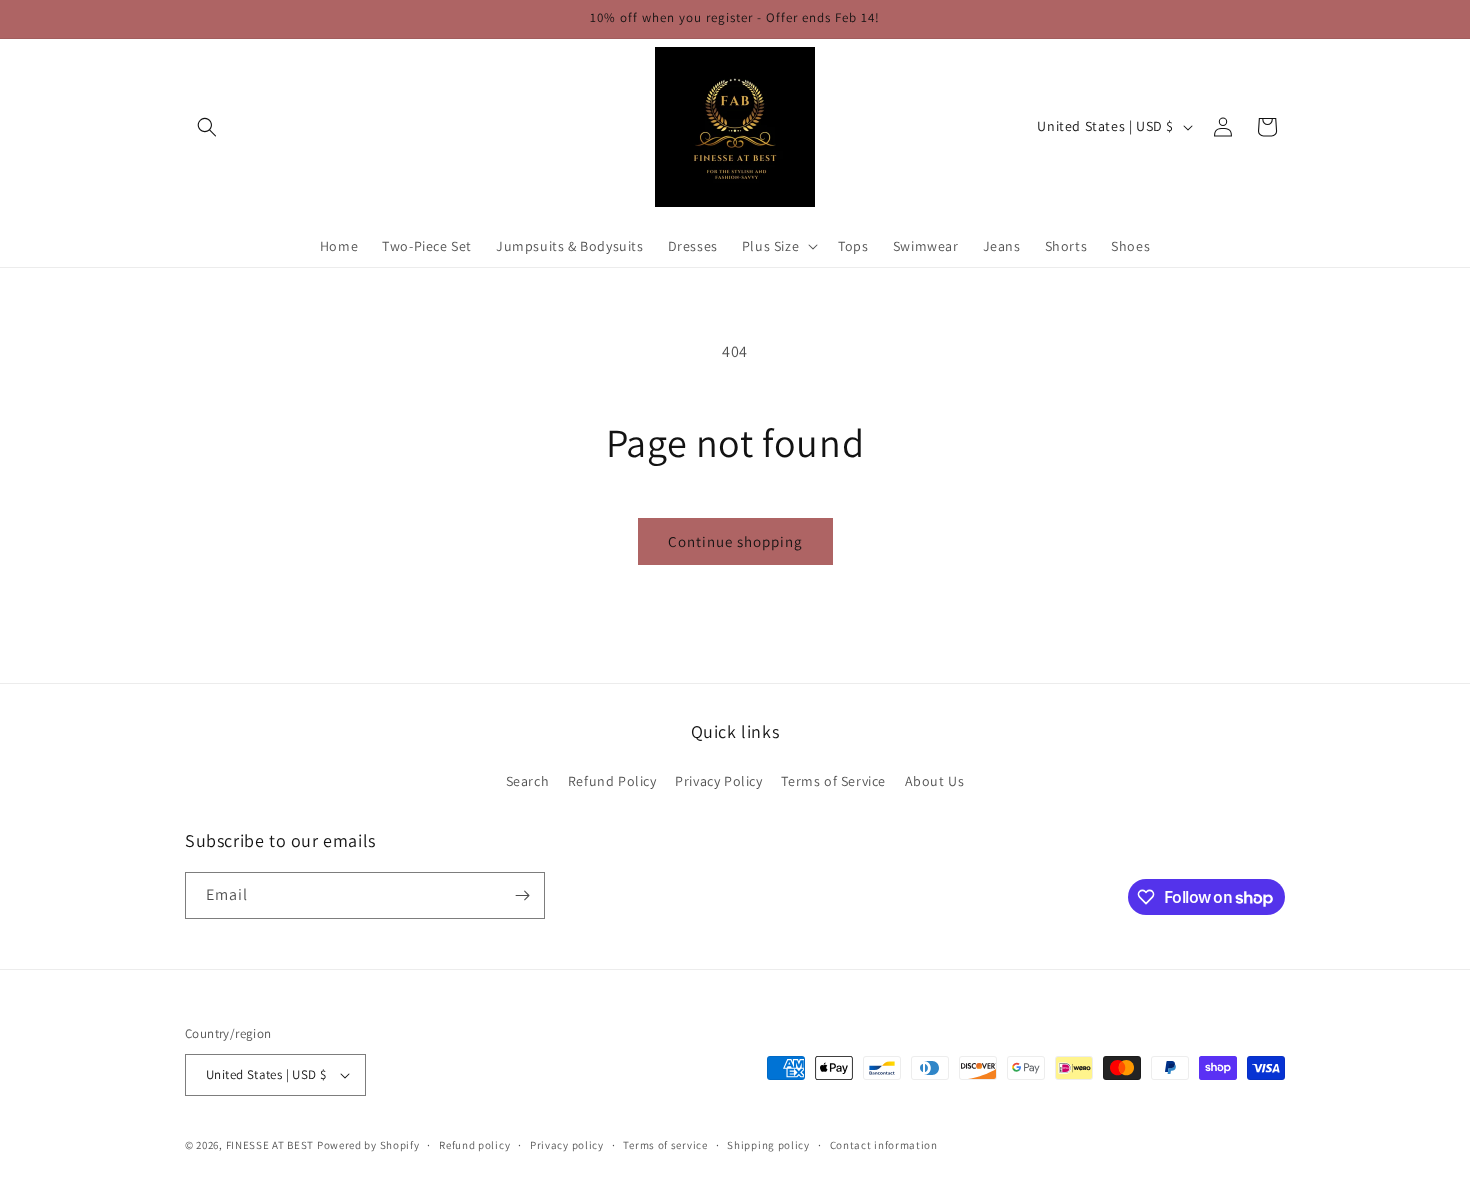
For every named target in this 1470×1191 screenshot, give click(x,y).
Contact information (884, 1145)
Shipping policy (768, 1145)
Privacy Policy (718, 781)
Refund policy (474, 1145)
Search (528, 781)
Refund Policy (612, 781)
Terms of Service (833, 781)
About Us (935, 781)
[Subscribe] (522, 895)
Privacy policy (567, 1145)
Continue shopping (735, 541)
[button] (207, 127)
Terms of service (665, 1145)
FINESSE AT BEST (270, 1145)
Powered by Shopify (368, 1145)
